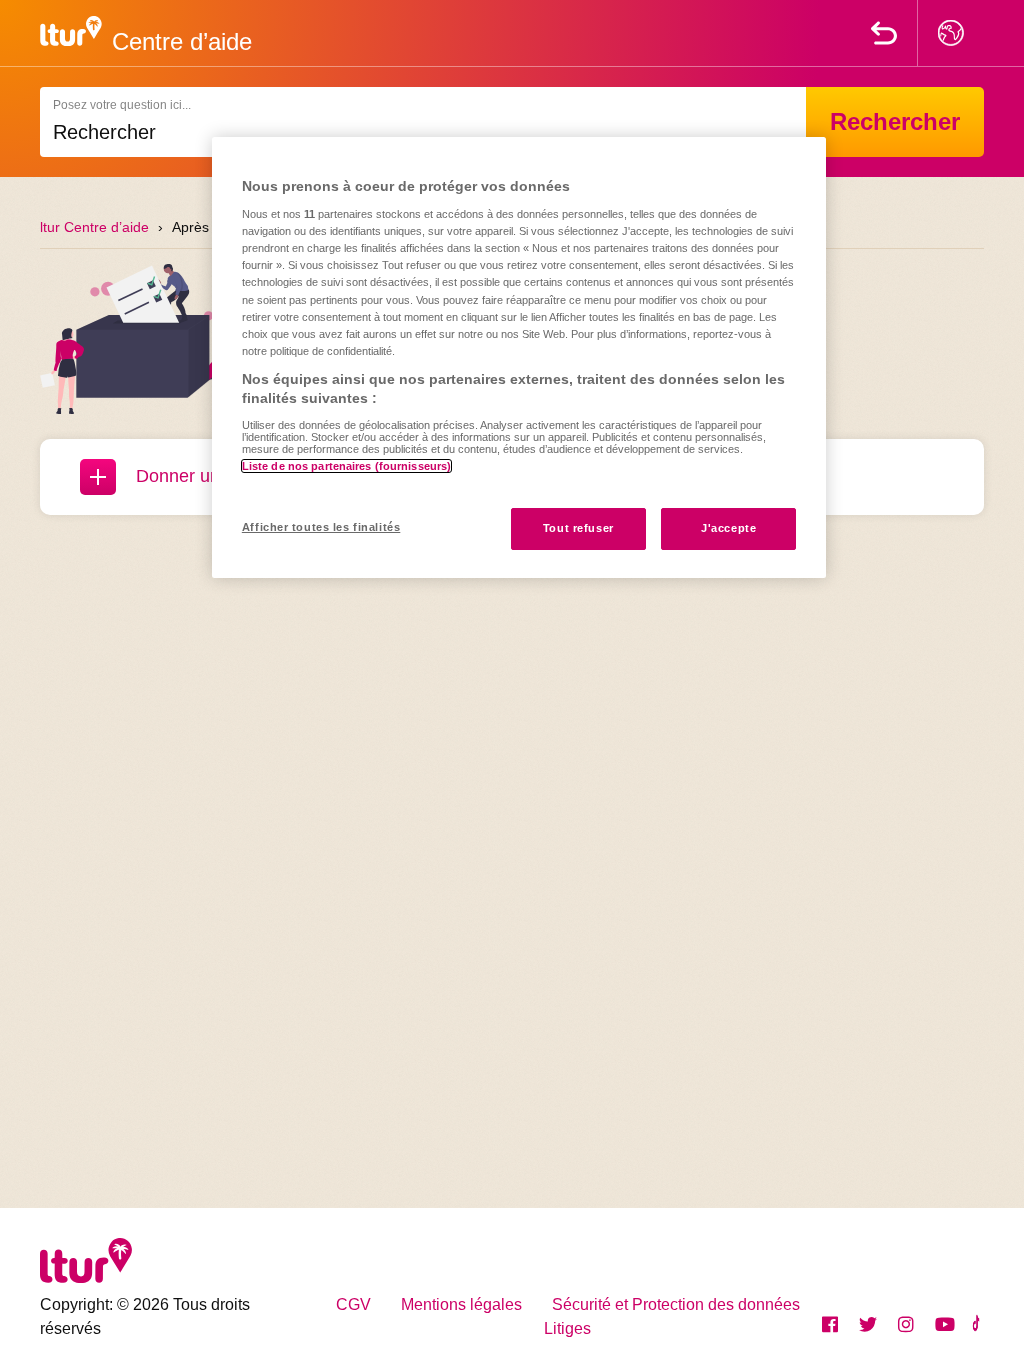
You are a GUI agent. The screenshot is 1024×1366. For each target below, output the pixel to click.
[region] (519, 358)
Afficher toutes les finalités (321, 527)
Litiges (567, 1328)
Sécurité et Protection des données (676, 1304)
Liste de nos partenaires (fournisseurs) (346, 466)
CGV (353, 1304)
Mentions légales (461, 1304)
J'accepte (728, 528)
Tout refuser (578, 528)
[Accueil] (71, 30)
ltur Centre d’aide (94, 227)
